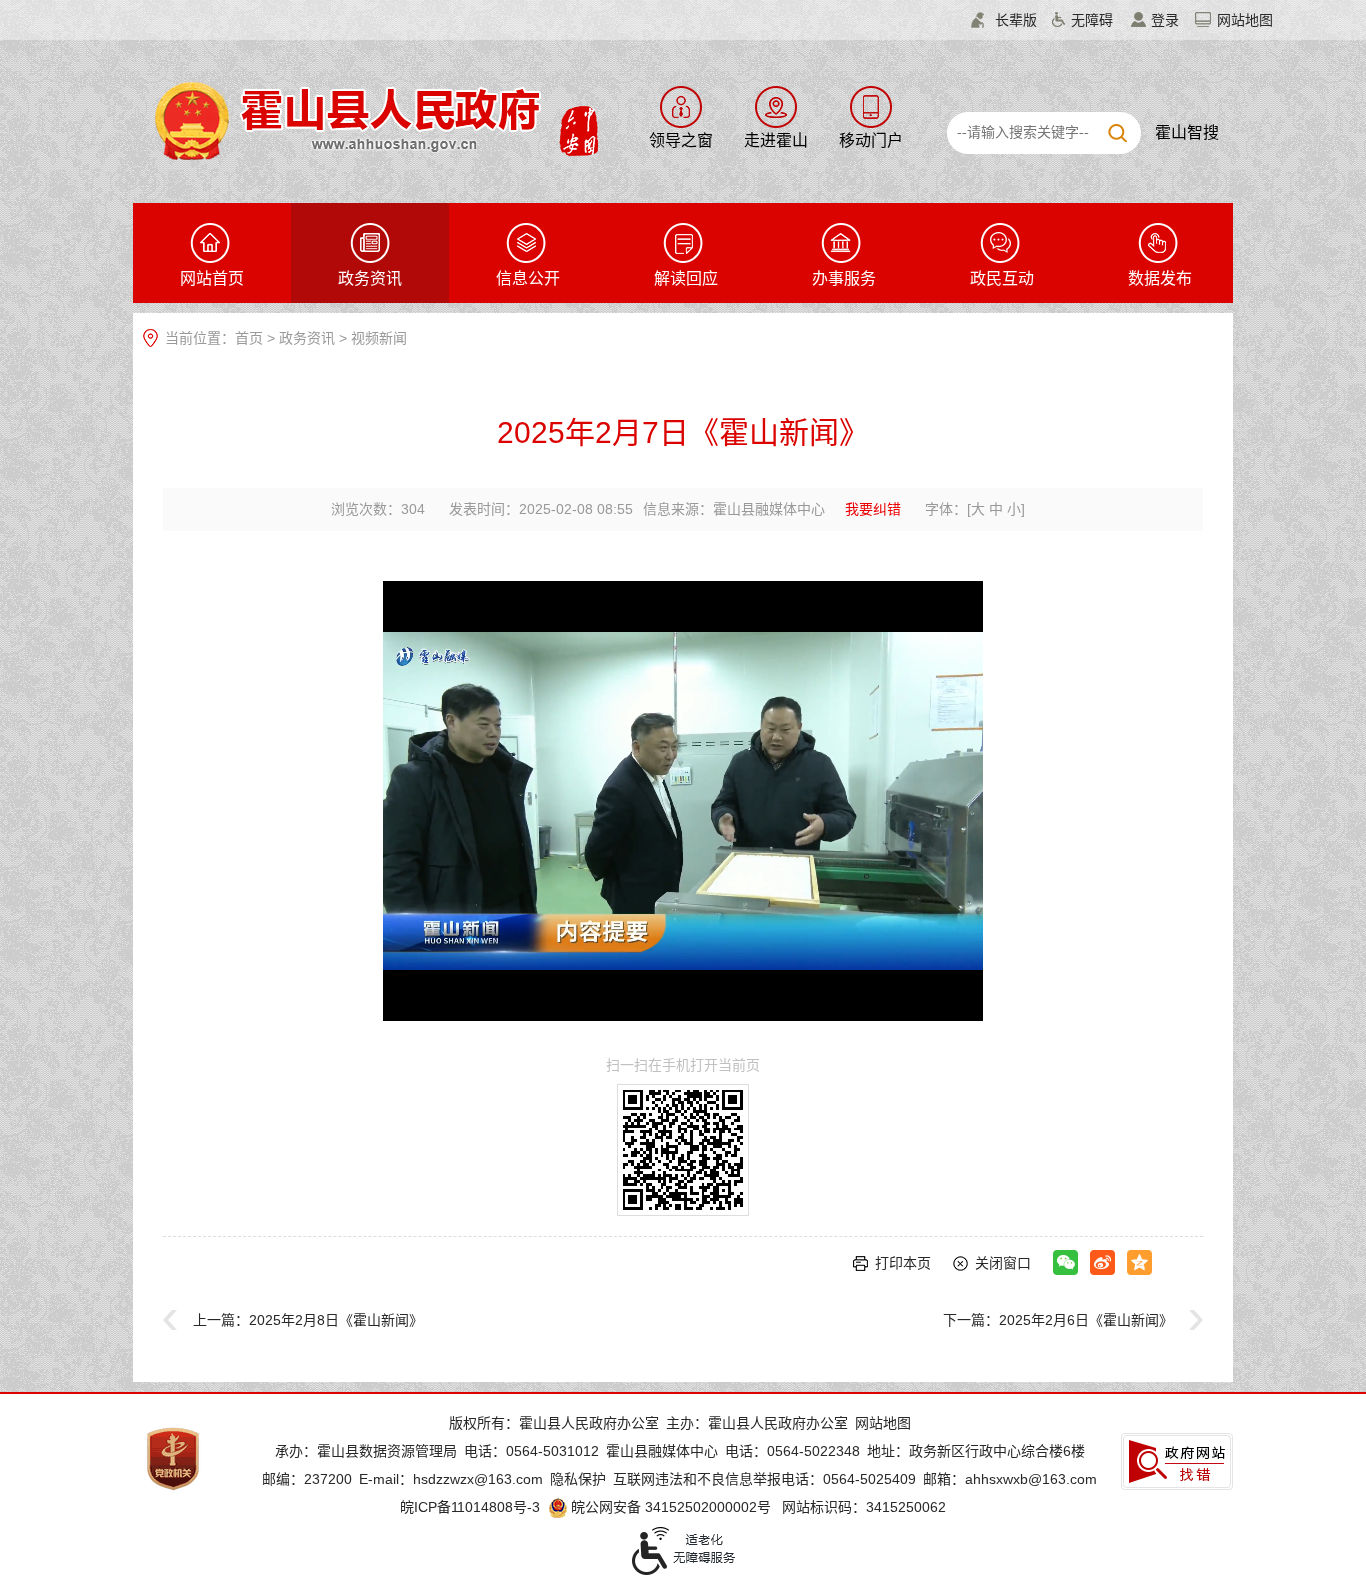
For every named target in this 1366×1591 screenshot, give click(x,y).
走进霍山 (776, 140)
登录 (1165, 20)
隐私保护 (578, 1479)
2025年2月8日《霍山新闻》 (336, 1320)
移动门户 (871, 140)
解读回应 (686, 278)
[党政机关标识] (173, 1458)
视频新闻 (379, 338)
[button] (1004, 20)
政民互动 (1002, 278)
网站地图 (1245, 20)
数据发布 (1160, 278)
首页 (249, 338)
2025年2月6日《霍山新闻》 (1086, 1320)
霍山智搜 (1187, 132)
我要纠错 (873, 509)
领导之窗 (681, 140)
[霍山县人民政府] (373, 119)
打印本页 (903, 1263)
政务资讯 (370, 278)
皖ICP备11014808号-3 (470, 1507)
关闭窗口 (1003, 1263)
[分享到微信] (1065, 1262)
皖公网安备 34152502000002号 (671, 1507)
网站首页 (212, 278)
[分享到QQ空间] (1139, 1262)
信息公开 (528, 278)
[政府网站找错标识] (1177, 1461)
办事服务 (844, 278)
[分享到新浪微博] (1102, 1262)
